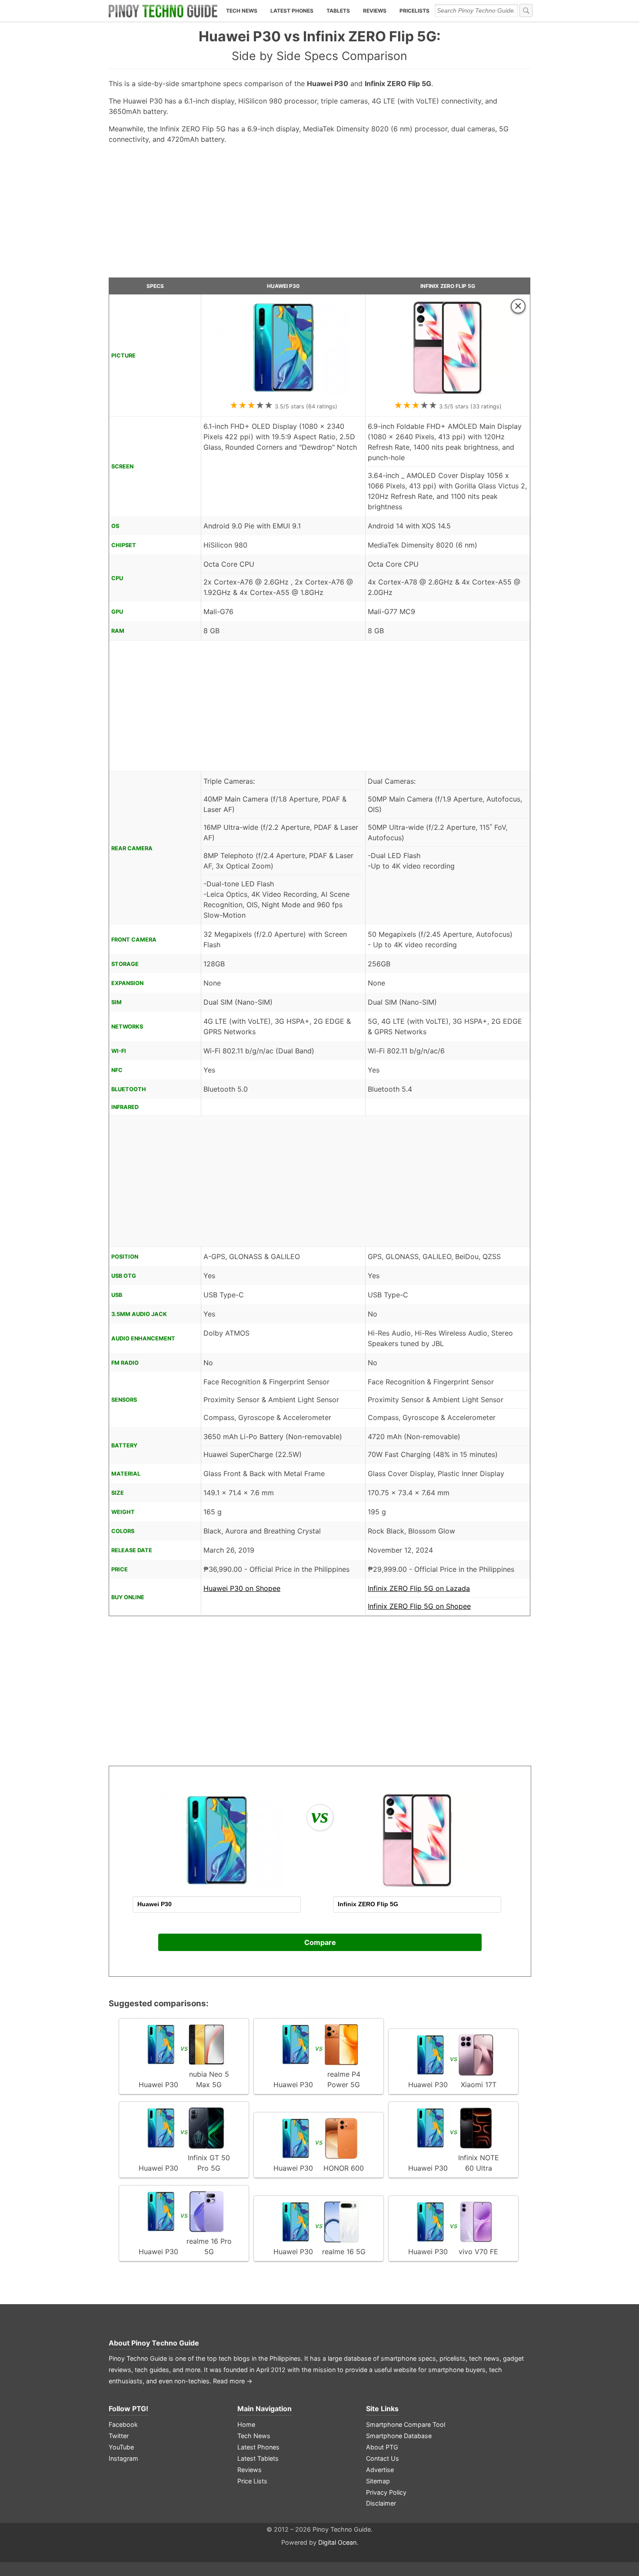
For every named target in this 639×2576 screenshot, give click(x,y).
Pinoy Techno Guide (165, 2343)
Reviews (375, 11)
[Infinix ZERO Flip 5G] (448, 394)
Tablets (338, 11)
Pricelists (414, 11)
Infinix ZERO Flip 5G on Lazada (419, 1588)
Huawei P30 (283, 286)
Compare (320, 1942)
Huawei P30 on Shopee (242, 1588)
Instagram (123, 2458)
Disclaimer (381, 2503)
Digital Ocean (337, 2542)
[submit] (526, 10)
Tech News (242, 11)
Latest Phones (292, 11)
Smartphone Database (399, 2436)
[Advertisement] (319, 214)
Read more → (233, 2381)
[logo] (163, 11)
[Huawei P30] (283, 394)
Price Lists (252, 2481)
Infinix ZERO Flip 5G (448, 286)
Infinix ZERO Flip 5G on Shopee (419, 1606)
